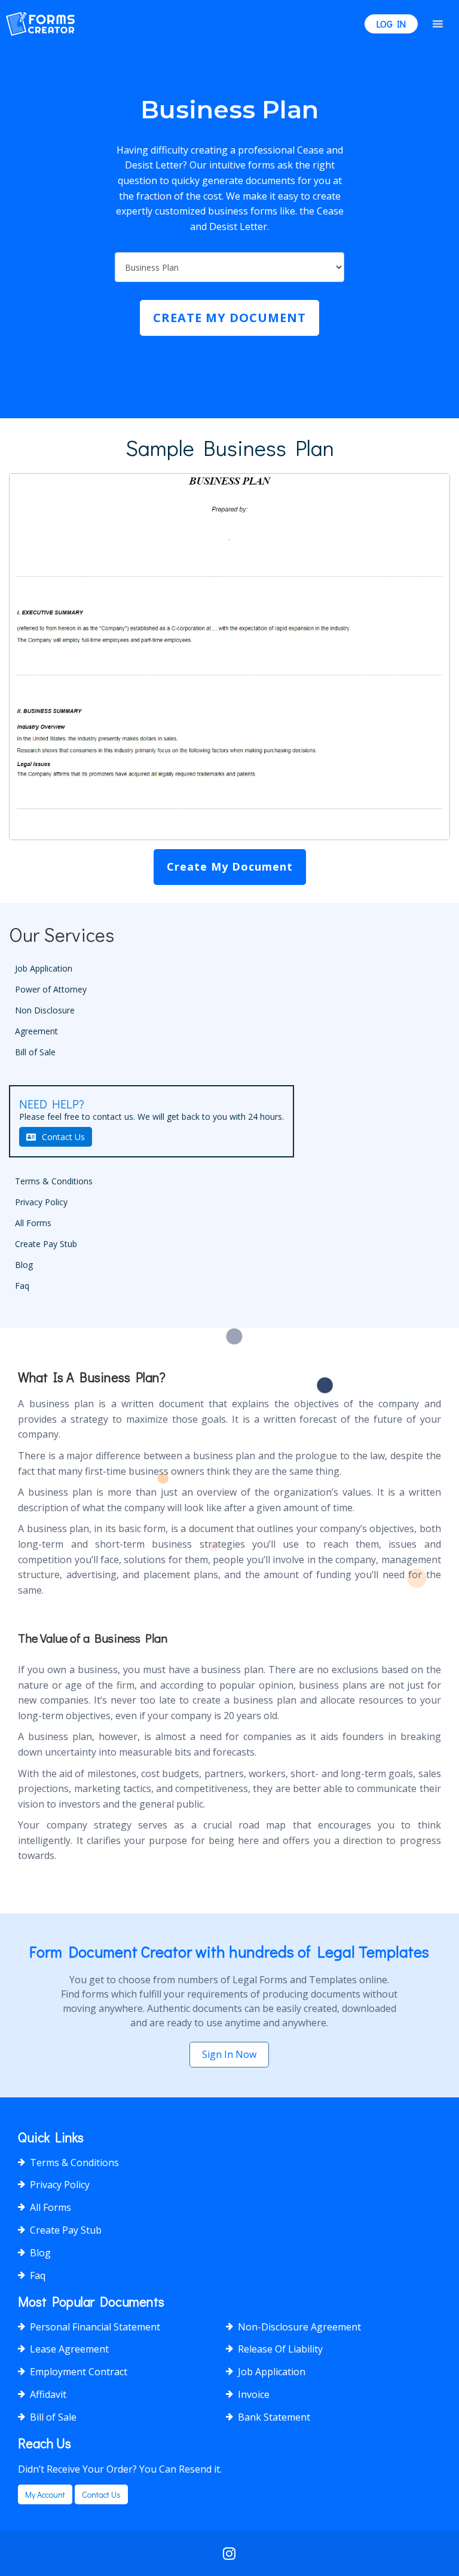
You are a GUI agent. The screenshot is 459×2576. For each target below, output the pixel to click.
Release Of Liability (280, 2349)
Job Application (44, 968)
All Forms (33, 1223)
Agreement (36, 1031)
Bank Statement (274, 2417)
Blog (24, 1265)
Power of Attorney (51, 989)
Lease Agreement (69, 2349)
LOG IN (391, 24)
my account (45, 2494)
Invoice (254, 2394)
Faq (22, 1286)
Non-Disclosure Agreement (299, 2327)
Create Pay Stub (46, 1244)
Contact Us (63, 1137)
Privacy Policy (41, 1202)
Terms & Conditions (54, 1181)
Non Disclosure (45, 1010)
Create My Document (229, 318)
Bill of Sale (35, 1052)
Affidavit (48, 2394)
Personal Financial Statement (95, 2327)
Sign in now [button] (229, 2054)
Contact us (101, 2494)
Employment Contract (79, 2372)
